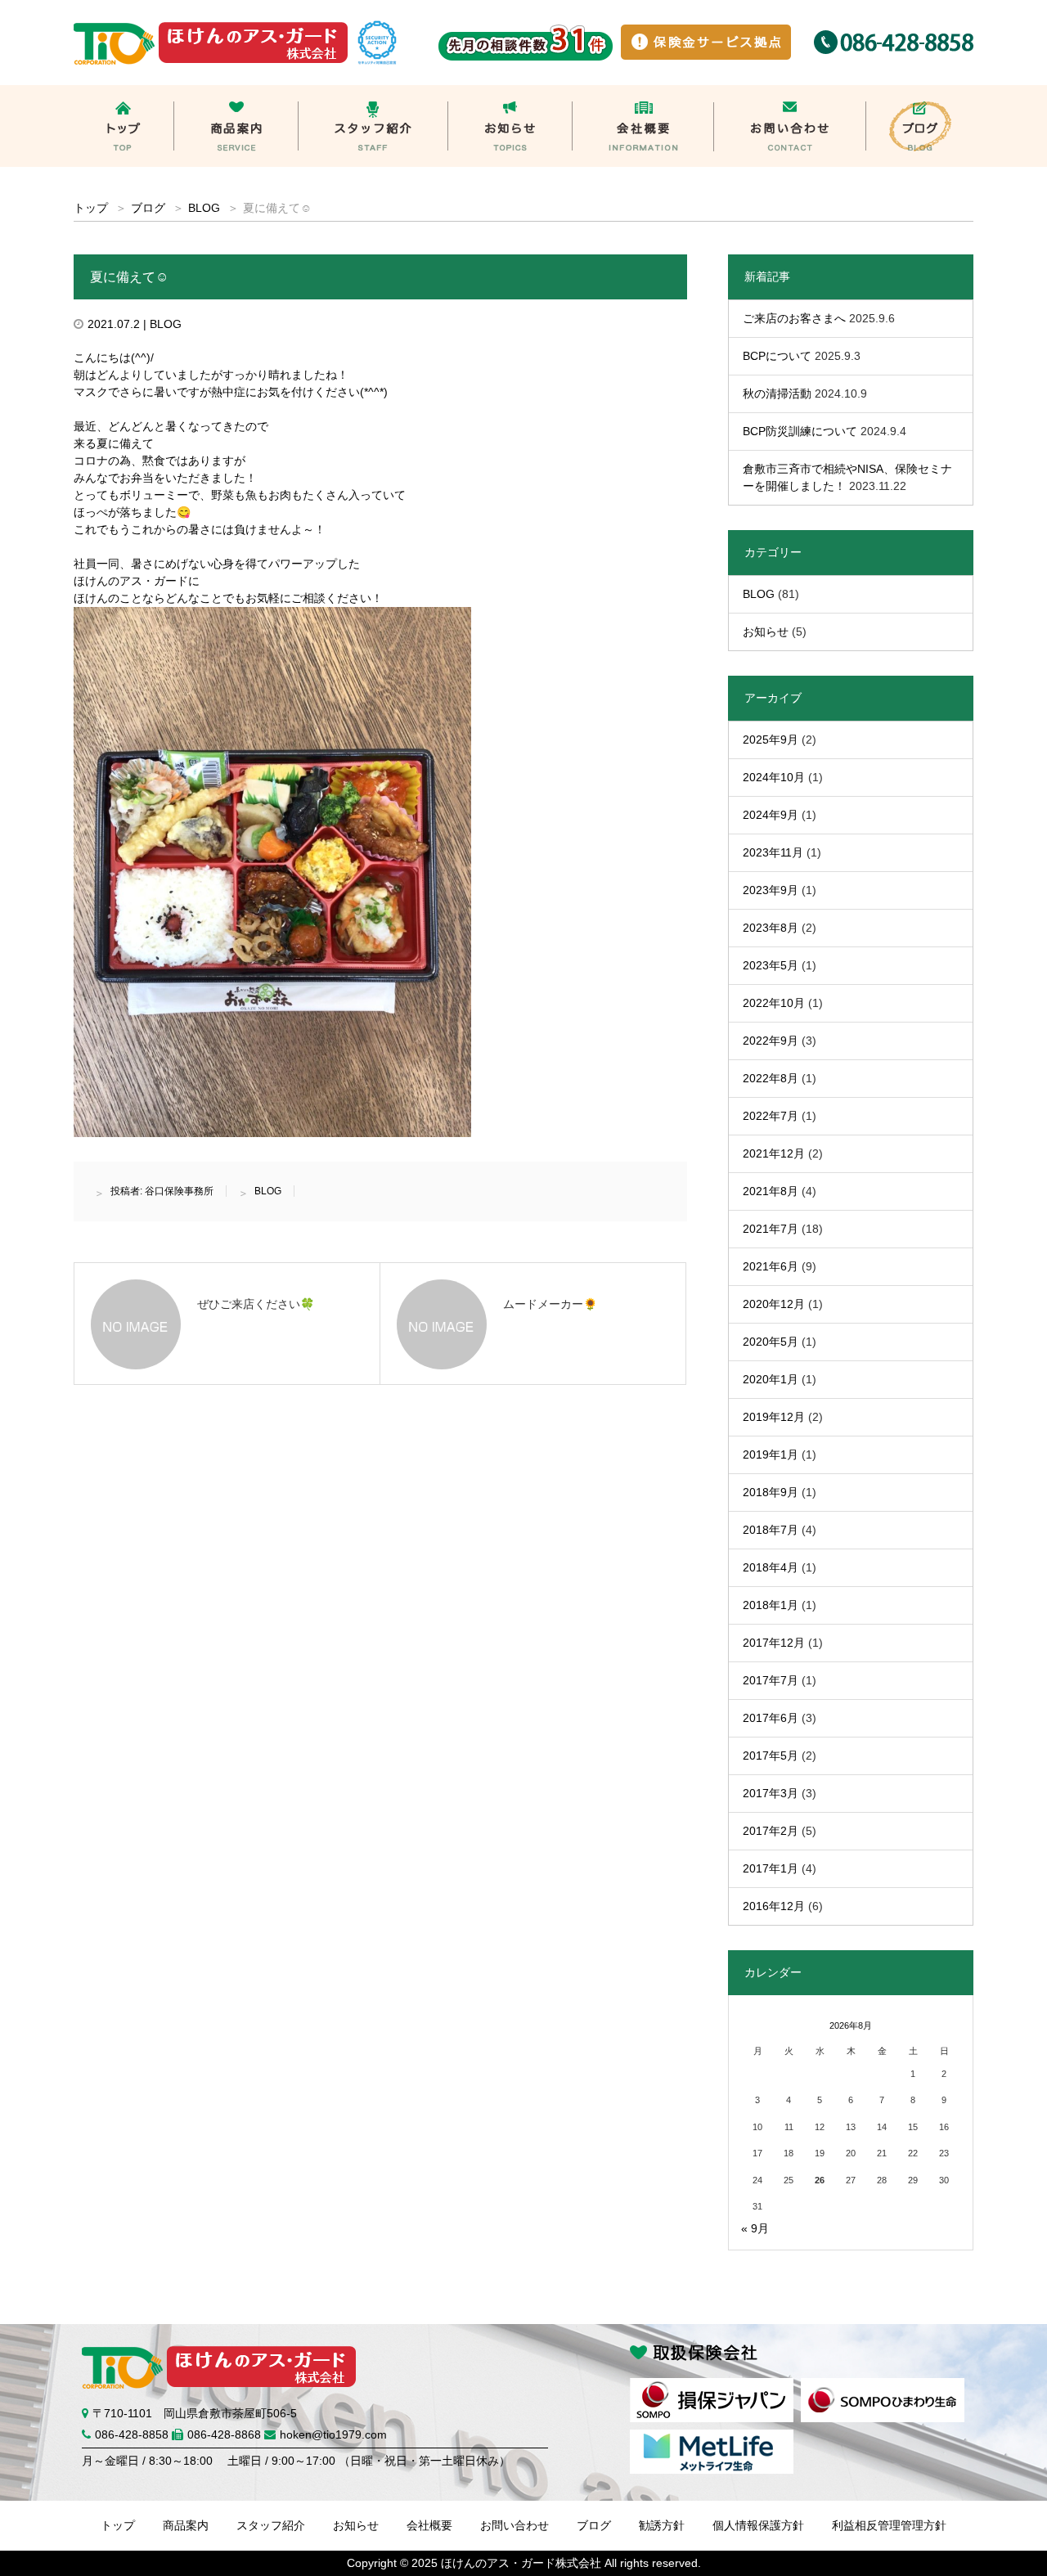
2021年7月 (771, 1229)
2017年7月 (771, 1680)
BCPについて (777, 356)
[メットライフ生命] (712, 2438)
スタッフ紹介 (271, 2525)
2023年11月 (773, 852)
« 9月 (755, 2228)
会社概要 (429, 2525)
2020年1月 (771, 1379)
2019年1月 (771, 1454)
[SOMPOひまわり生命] (883, 2386)
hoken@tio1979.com (333, 2434)
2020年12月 (774, 1304)
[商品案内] (236, 93)
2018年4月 (771, 1567)
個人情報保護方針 (758, 2525)
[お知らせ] (510, 93)
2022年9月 (771, 1041)
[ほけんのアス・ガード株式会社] (214, 29)
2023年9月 (771, 890)
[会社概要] (643, 93)
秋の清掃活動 (777, 393)
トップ (118, 2525)
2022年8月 (771, 1078)
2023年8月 (771, 928)
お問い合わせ (515, 2525)
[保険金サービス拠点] (706, 33)
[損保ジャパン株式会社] (712, 2386)
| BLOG (161, 324)
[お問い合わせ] (790, 93)
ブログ (148, 208)
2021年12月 (774, 1153)
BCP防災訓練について (800, 431)
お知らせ (766, 632)
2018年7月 (771, 1530)
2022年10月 (774, 1003)
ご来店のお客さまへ (794, 318)
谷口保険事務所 (179, 1191)
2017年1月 (771, 1868)
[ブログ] (920, 93)
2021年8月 (771, 1191)
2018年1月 (771, 1605)
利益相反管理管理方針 (889, 2525)
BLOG (204, 208)
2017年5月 (771, 1756)
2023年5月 (771, 965)
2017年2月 (771, 1831)
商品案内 (186, 2525)
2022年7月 (771, 1116)
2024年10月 (774, 777)
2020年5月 (771, 1342)
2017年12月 (774, 1643)
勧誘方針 (662, 2525)
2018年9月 (771, 1492)
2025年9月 (771, 740)
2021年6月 (771, 1266)
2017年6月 (771, 1718)
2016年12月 (774, 1906)
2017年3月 (771, 1793)
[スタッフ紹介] (373, 93)
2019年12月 (774, 1417)
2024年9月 (771, 815)
